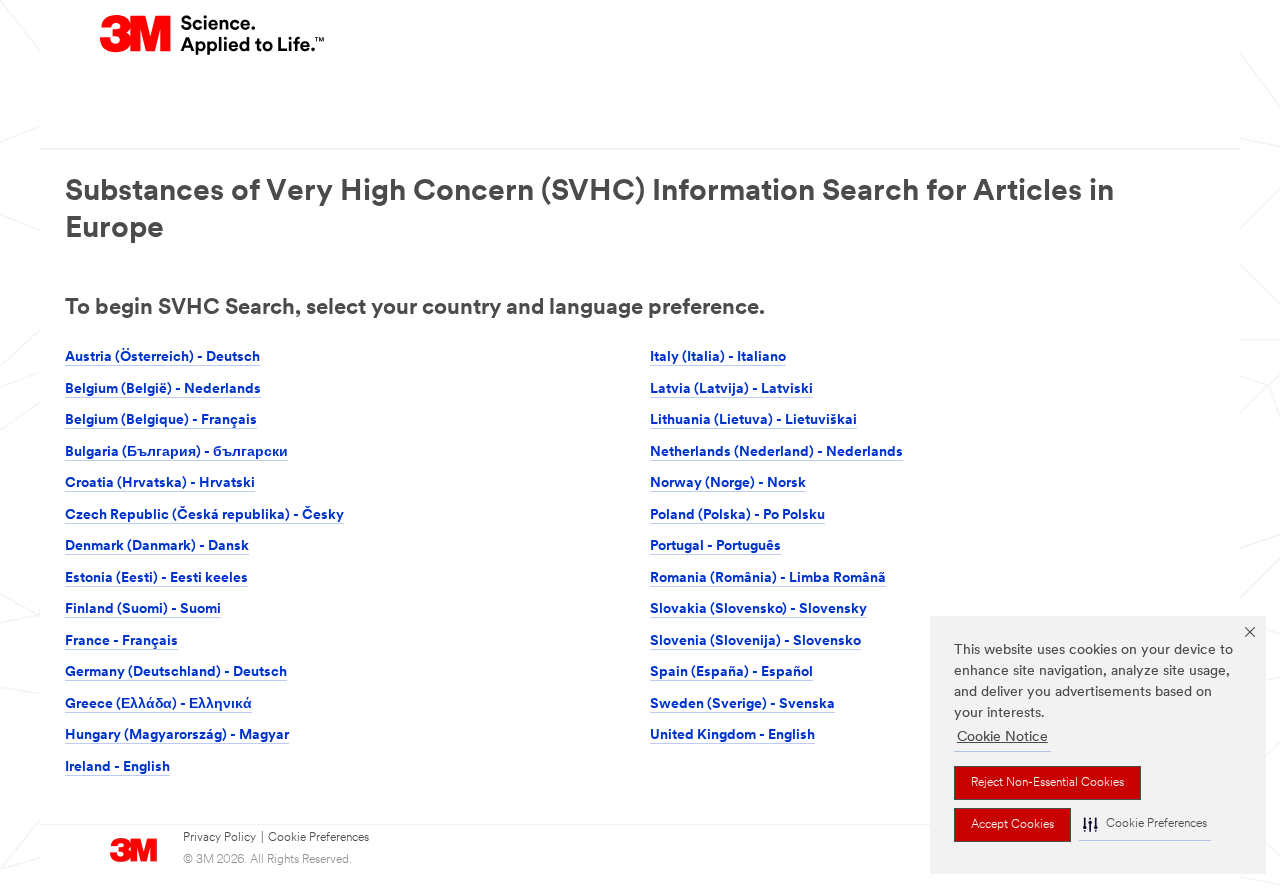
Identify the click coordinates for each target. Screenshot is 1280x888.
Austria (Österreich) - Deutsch (162, 357)
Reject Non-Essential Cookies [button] (1047, 783)
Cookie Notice (1002, 737)
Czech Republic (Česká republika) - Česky (204, 515)
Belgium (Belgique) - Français (161, 420)
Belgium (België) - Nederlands (163, 389)
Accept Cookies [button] (1012, 825)
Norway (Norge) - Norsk (728, 483)
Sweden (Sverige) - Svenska (742, 704)
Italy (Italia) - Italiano (718, 357)
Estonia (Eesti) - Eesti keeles (156, 578)
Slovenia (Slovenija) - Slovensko (755, 641)
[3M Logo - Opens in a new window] (213, 35)
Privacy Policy (219, 838)
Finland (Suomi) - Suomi (143, 609)
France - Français (121, 641)
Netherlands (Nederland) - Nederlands (776, 452)
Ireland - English (117, 767)
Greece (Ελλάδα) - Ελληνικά (158, 704)
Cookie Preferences (318, 838)
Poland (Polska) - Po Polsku (737, 515)
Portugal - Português (715, 546)
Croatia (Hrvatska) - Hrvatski (160, 483)
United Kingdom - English (732, 735)
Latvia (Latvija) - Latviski (731, 389)
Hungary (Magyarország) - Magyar (177, 735)
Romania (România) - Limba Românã (768, 578)
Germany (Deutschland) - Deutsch (176, 672)
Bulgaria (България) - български (176, 452)
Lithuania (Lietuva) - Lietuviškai (753, 420)
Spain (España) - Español (731, 672)
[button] (1145, 824)
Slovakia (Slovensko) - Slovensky (758, 609)
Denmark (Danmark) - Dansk (157, 546)
